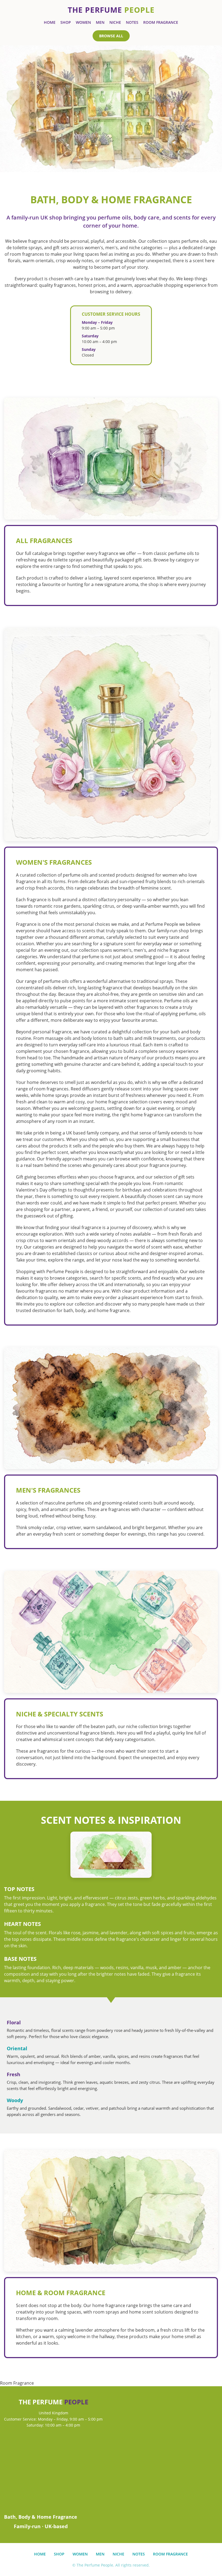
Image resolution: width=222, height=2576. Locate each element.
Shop (66, 22)
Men (100, 22)
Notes (132, 22)
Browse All (111, 36)
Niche (115, 22)
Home (50, 22)
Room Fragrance (161, 22)
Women (83, 22)
